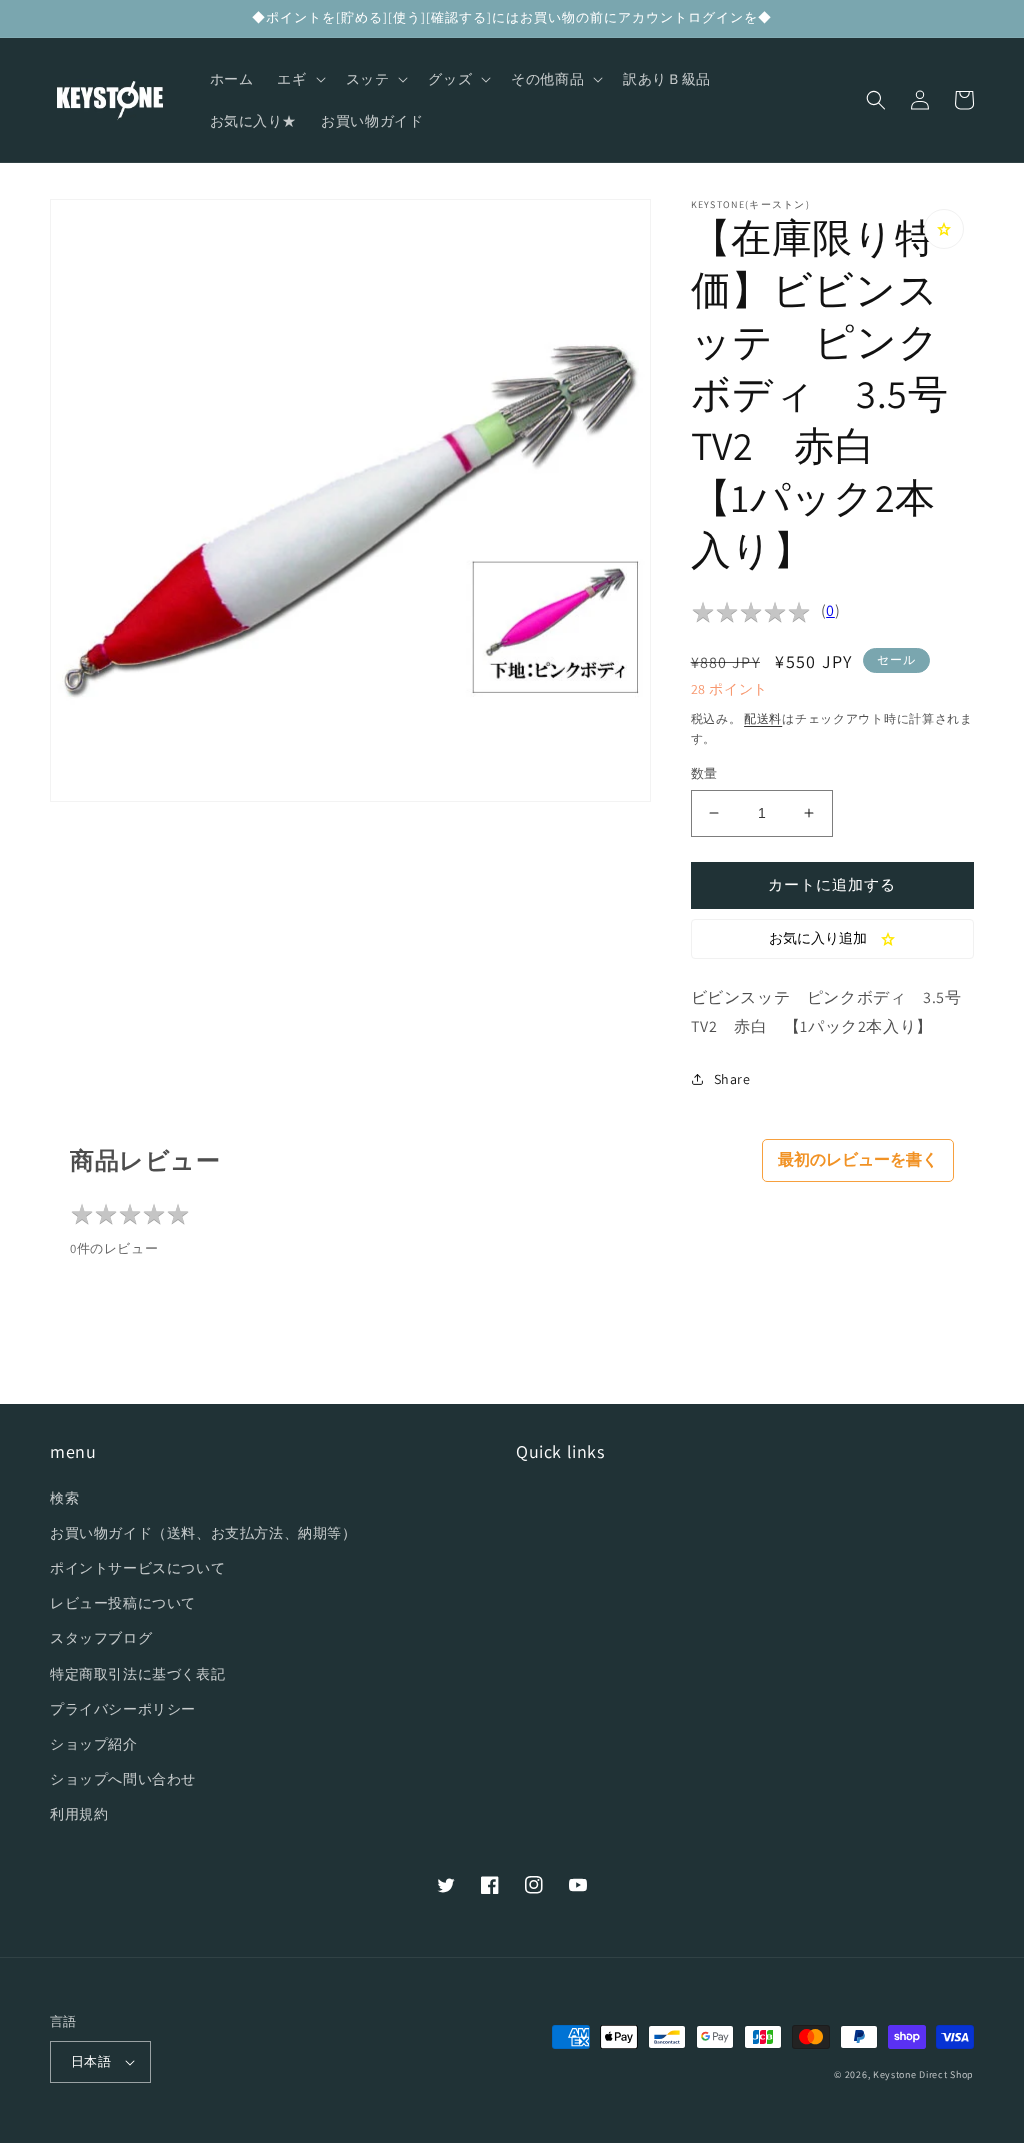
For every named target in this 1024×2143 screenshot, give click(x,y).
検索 (64, 1498)
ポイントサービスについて (137, 1568)
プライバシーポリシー (123, 1709)
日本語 (91, 2061)
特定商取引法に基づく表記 (137, 1674)
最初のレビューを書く (858, 1159)
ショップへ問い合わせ (123, 1779)
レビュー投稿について (123, 1603)
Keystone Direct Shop (923, 2074)
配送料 (763, 718)
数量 (704, 773)
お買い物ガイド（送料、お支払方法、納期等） (203, 1533)
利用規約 (79, 1814)
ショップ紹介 (94, 1744)
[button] (299, 79)
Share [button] (732, 1079)
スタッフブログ (101, 1638)
